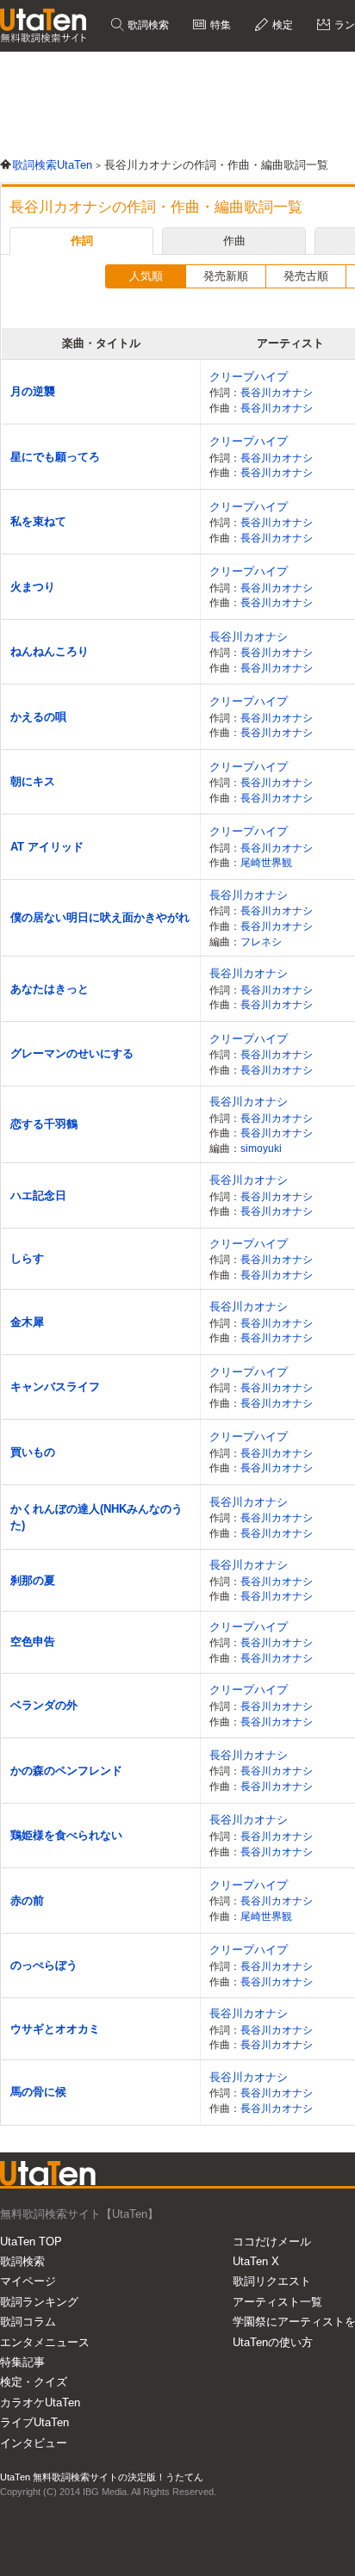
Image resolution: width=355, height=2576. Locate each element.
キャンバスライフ (55, 1387)
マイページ (28, 2281)
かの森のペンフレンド (66, 1771)
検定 (281, 25)
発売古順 (306, 276)
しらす (27, 1258)
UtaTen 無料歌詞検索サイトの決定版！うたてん (102, 2477)
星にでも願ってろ (55, 457)
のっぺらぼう (44, 1965)
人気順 (146, 276)
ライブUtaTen (34, 2422)
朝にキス (33, 781)
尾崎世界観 (266, 862)
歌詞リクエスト (272, 2281)
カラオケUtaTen (40, 2403)
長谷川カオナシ (277, 392)
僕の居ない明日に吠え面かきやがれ (100, 917)
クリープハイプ (249, 377)
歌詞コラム (28, 2322)
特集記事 (22, 2362)
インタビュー (34, 2443)
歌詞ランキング (39, 2302)
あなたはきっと (50, 989)
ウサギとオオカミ (55, 2029)
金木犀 (27, 1322)
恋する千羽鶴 (44, 1124)
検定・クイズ (34, 2382)
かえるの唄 (38, 717)
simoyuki (261, 1148)
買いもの (33, 1452)
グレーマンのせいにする (72, 1053)
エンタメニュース (45, 2342)
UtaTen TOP (31, 2242)
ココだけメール (272, 2242)
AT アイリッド (47, 847)
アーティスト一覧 (277, 2302)
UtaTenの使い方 (273, 2342)
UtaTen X (256, 2261)
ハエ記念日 (38, 1195)
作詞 (82, 241)
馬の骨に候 (38, 2092)
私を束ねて (38, 521)
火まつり (33, 587)
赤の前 (27, 1901)
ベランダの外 (44, 1705)
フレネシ (261, 941)
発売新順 (226, 276)
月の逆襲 (33, 391)
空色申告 (33, 1641)
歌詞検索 (147, 25)
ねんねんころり (50, 651)
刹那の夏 (33, 1580)
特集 (219, 25)
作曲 (234, 241)
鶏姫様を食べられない (66, 1835)
